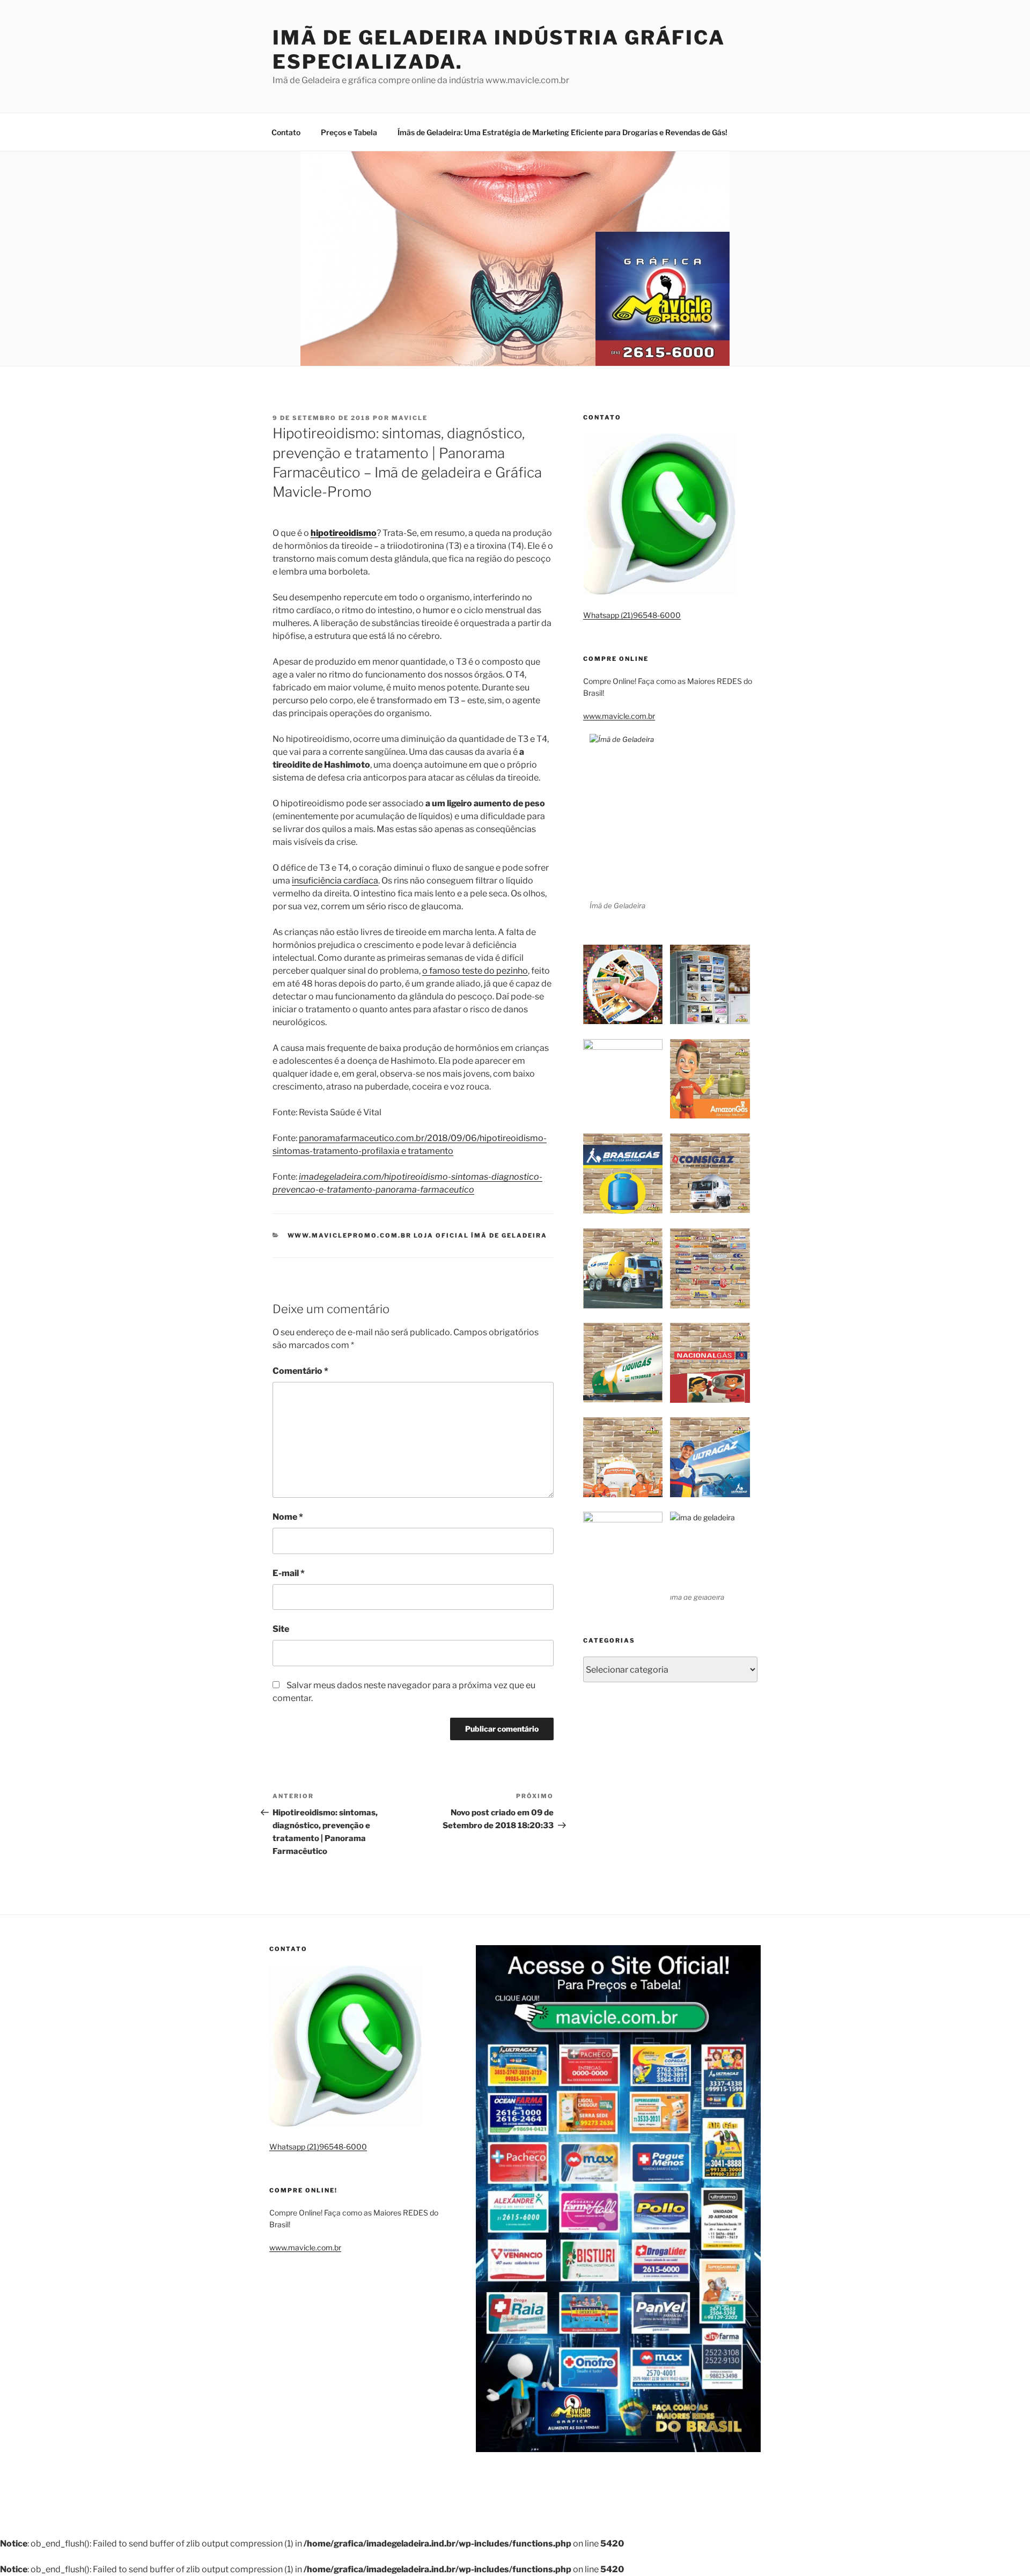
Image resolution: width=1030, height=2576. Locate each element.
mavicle (410, 418)
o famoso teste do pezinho (475, 971)
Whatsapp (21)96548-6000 (632, 615)
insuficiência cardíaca (335, 881)
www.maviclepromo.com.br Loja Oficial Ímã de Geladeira (418, 1235)
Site (281, 1629)
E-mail (289, 1573)
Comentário (300, 1371)
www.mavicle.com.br (619, 716)
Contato (286, 132)
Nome (288, 1517)
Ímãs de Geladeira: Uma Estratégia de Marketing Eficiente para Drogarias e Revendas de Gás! (562, 132)
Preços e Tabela (349, 132)
